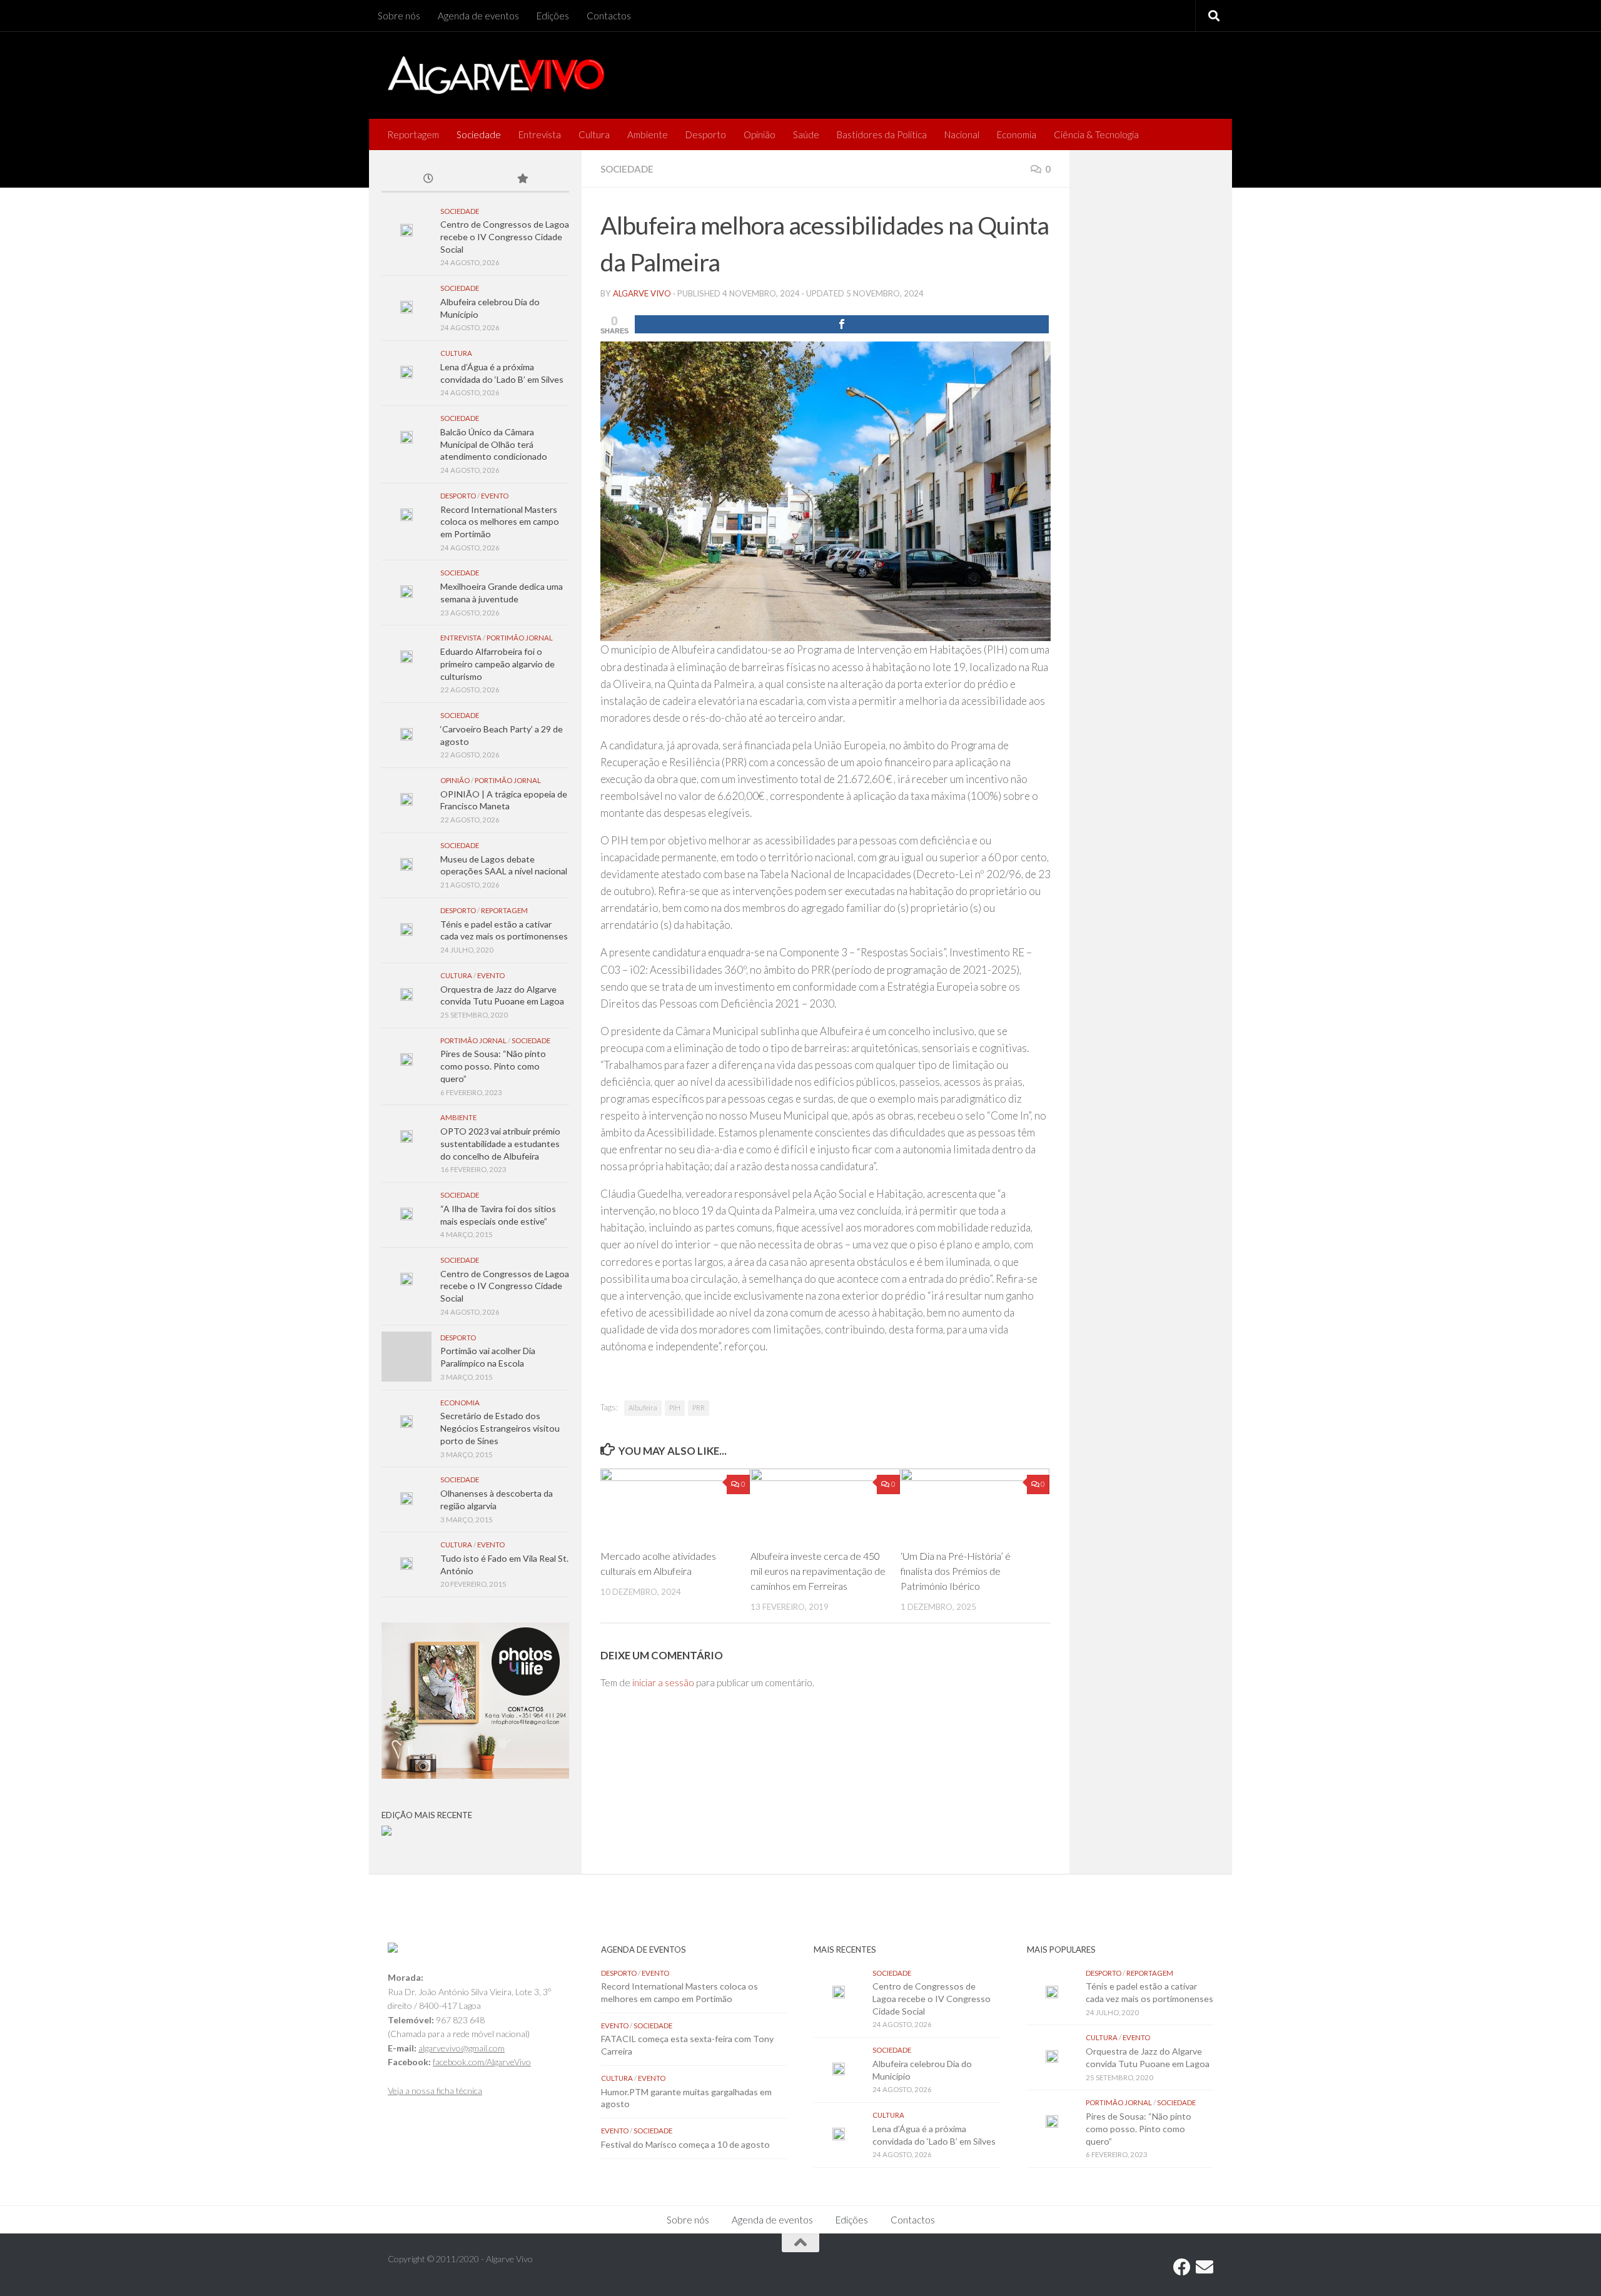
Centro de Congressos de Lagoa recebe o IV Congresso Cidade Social (505, 236)
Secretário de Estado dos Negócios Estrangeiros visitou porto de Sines (500, 1428)
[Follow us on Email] (1205, 2267)
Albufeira (643, 1408)
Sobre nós (399, 16)
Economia (1017, 134)
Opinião (760, 134)
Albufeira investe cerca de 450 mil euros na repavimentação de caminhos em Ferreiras (818, 1571)
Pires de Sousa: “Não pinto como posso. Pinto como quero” (493, 1066)
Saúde (806, 134)
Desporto (706, 134)
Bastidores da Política (882, 134)
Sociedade (479, 134)
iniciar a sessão (663, 1682)
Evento (495, 496)
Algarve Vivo (642, 293)
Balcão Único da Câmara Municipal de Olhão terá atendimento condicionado (494, 444)
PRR (699, 1408)
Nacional (962, 134)
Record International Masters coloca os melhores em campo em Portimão (500, 522)
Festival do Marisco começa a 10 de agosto (685, 2144)
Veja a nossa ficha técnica (435, 2091)
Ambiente (648, 134)
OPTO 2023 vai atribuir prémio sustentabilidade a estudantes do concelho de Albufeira (500, 1143)
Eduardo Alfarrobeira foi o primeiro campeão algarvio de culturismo (497, 664)
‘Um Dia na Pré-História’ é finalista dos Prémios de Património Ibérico (956, 1571)
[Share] (842, 324)
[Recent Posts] (428, 180)
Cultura (594, 134)
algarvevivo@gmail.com (462, 2048)
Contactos (609, 16)
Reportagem (413, 134)
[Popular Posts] (522, 180)
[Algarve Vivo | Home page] (496, 75)
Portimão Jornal (520, 638)
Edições (553, 16)
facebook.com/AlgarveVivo (482, 2062)
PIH (675, 1408)
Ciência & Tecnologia (1096, 134)
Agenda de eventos (478, 16)
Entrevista (540, 134)
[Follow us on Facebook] (1182, 2267)
